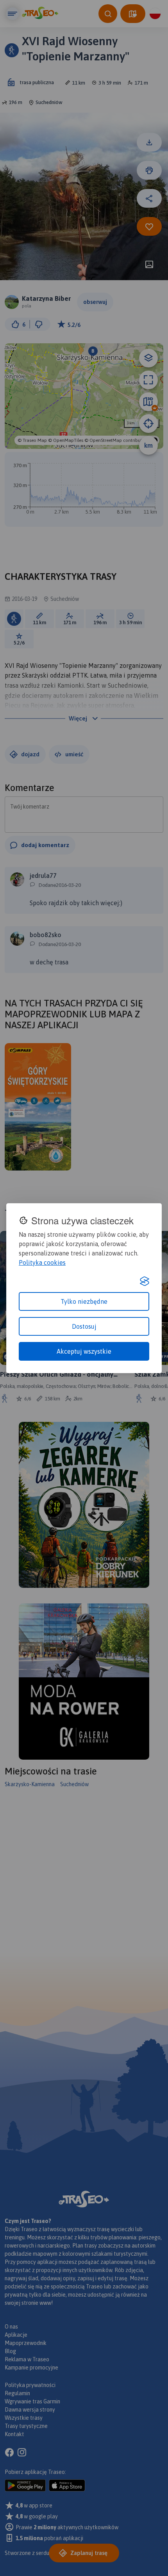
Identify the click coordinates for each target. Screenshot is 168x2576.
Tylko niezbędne (84, 1301)
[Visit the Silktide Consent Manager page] (145, 1281)
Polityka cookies (42, 1262)
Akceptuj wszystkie (84, 1351)
